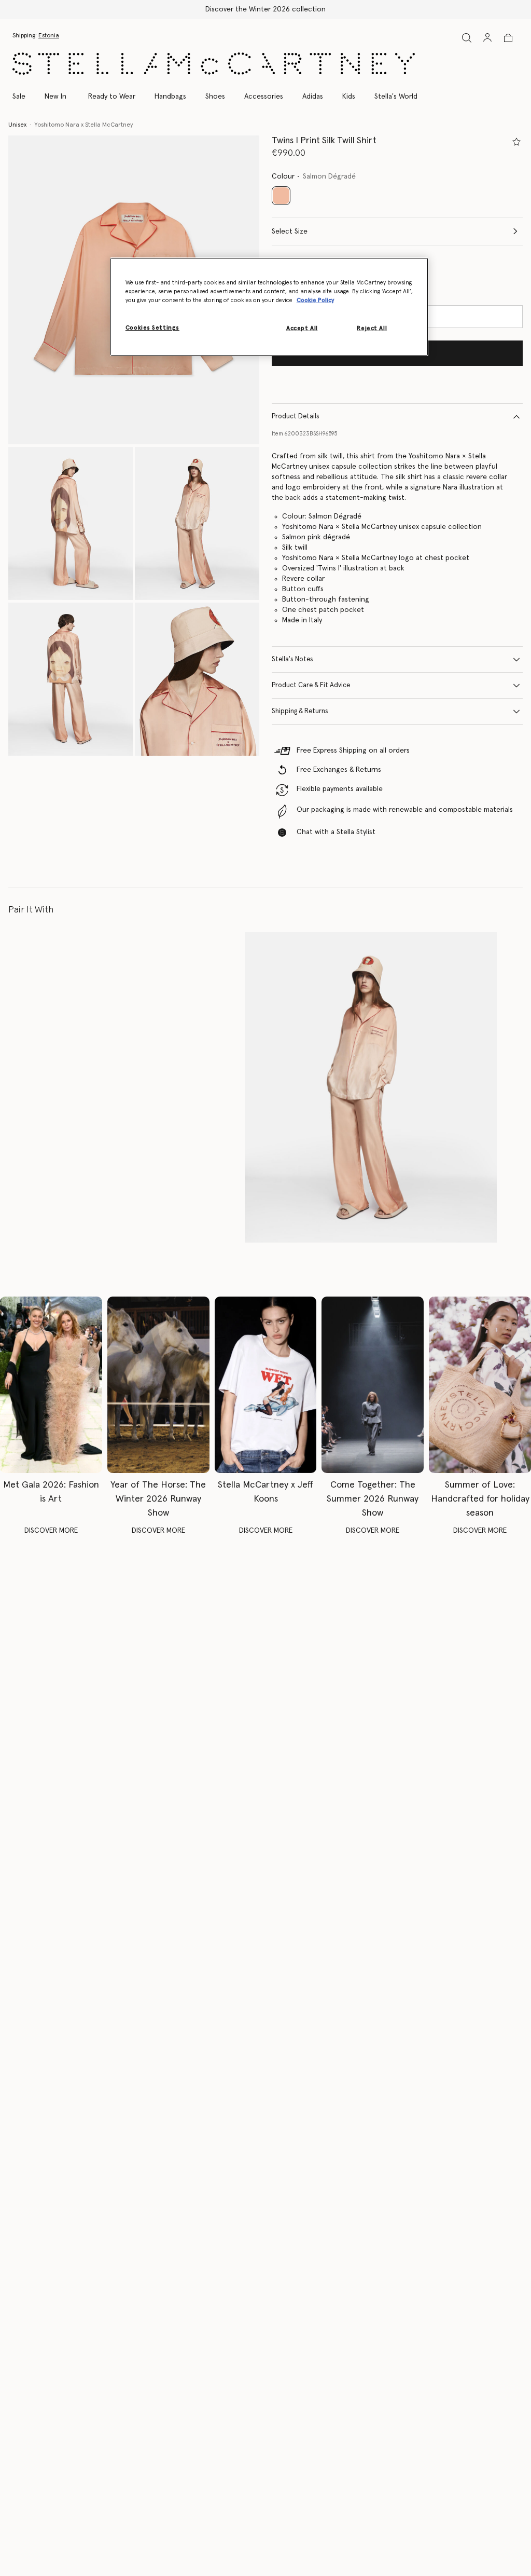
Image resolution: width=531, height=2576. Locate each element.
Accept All (302, 328)
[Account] (487, 37)
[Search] (467, 38)
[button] (71, 523)
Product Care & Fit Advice (311, 685)
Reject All (372, 328)
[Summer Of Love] (480, 1385)
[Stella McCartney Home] (214, 64)
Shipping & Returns (300, 711)
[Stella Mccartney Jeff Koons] (266, 1385)
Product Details (296, 417)
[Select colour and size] (516, 142)
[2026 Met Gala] (51, 1385)
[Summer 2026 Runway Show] (373, 1385)
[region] (269, 307)
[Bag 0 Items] (508, 38)
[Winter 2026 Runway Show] (158, 1385)
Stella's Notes (292, 659)
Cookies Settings (152, 328)
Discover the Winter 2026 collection (265, 9)
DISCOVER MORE (51, 1531)
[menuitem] (55, 97)
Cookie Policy (315, 300)
